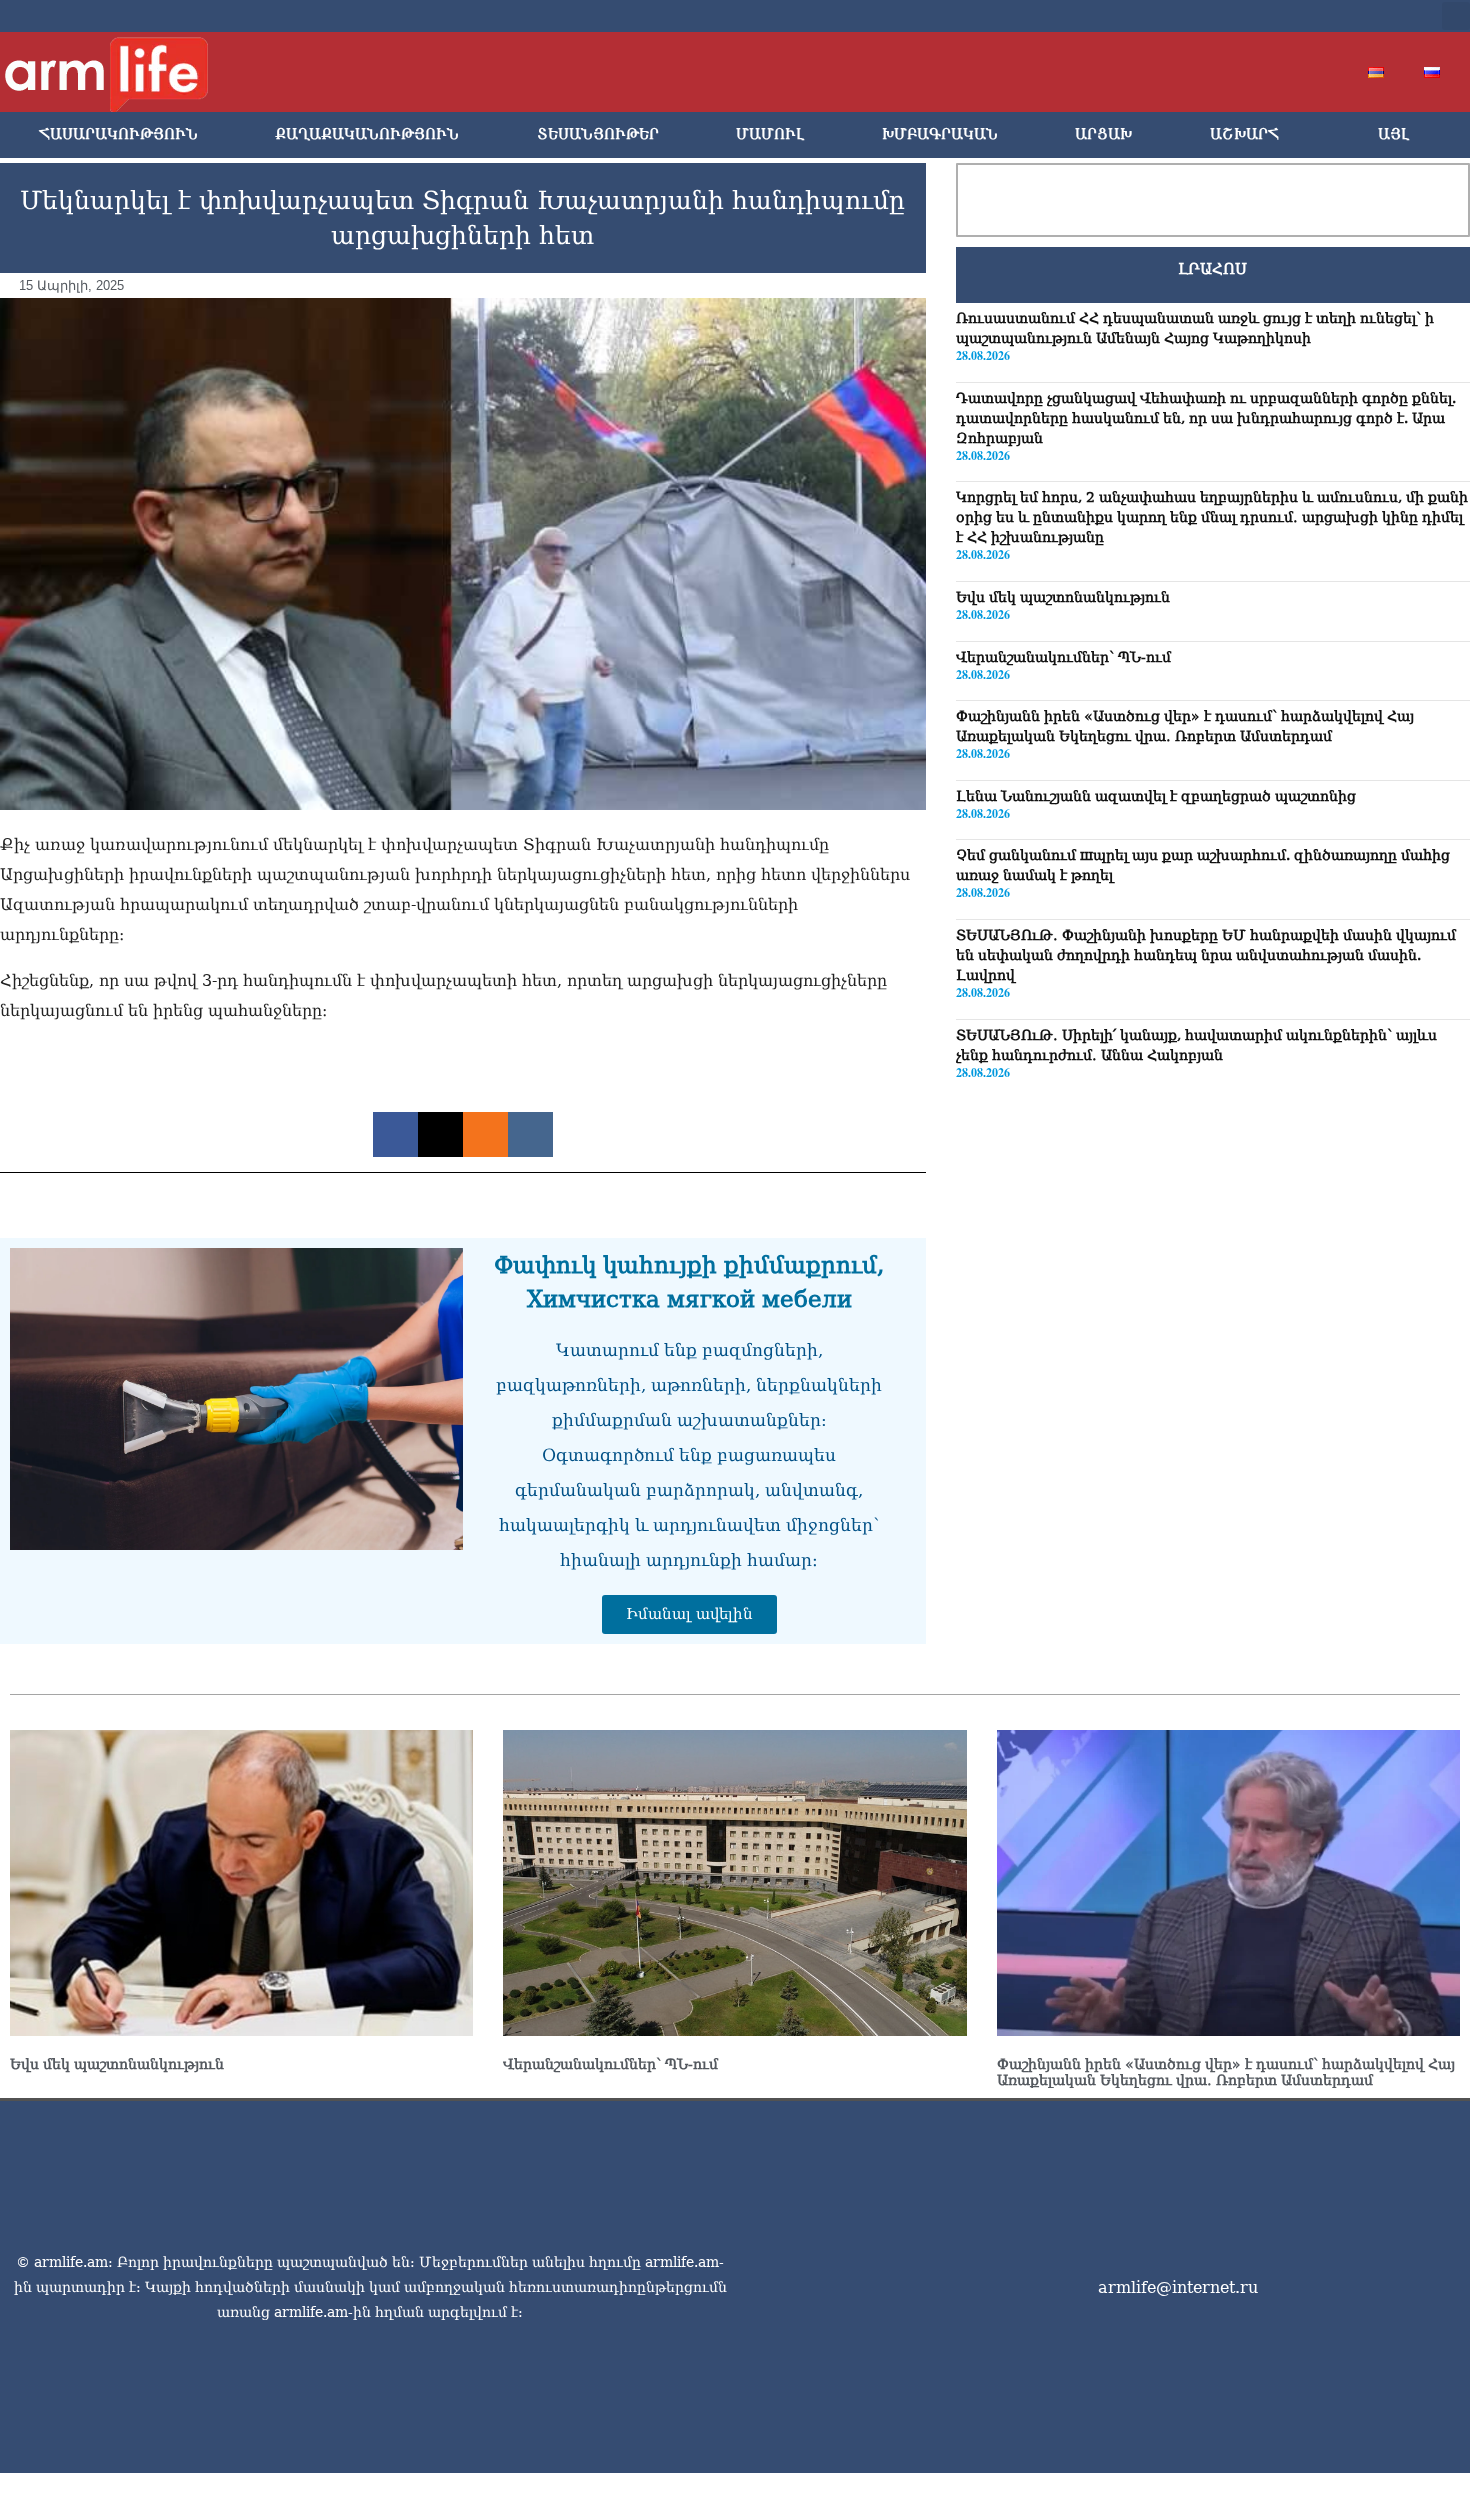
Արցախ (1103, 134)
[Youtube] (1307, 16)
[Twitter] (1275, 16)
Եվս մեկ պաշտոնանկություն (1063, 597)
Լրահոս (1212, 269)
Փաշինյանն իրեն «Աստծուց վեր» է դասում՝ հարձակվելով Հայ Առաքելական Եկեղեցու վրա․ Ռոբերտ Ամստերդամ (1226, 2072)
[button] (1456, 16)
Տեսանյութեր (598, 134)
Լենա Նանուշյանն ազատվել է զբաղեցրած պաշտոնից (1156, 796)
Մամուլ (770, 134)
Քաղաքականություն (367, 134)
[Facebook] (1243, 16)
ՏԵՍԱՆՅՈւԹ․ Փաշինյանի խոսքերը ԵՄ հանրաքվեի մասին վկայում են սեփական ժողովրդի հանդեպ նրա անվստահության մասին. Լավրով (1206, 955)
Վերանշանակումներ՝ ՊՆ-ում (1063, 657)
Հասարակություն (118, 134)
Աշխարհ (1244, 134)
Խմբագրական (940, 134)
